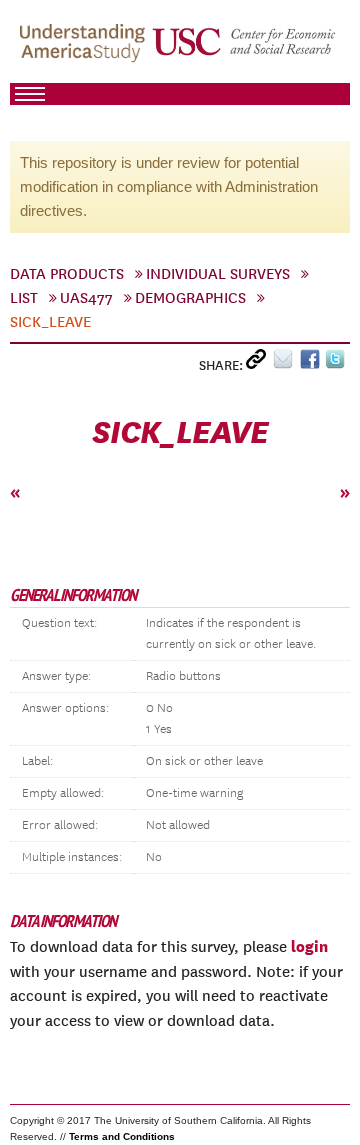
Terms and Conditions (122, 1136)
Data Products (67, 274)
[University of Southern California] (245, 51)
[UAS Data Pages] (85, 51)
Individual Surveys (218, 274)
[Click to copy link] (259, 363)
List (24, 298)
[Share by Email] (286, 363)
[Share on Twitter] (337, 363)
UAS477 (86, 298)
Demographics (190, 298)
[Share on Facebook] (312, 363)
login (309, 946)
